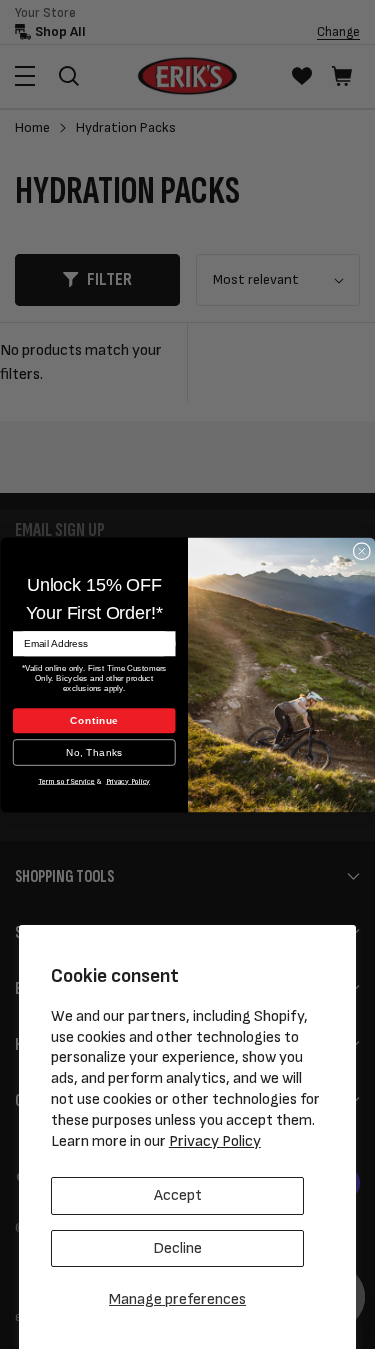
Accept (178, 1195)
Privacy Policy (215, 1141)
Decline (177, 1248)
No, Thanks (94, 751)
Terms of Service (66, 780)
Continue (93, 719)
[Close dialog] (361, 550)
